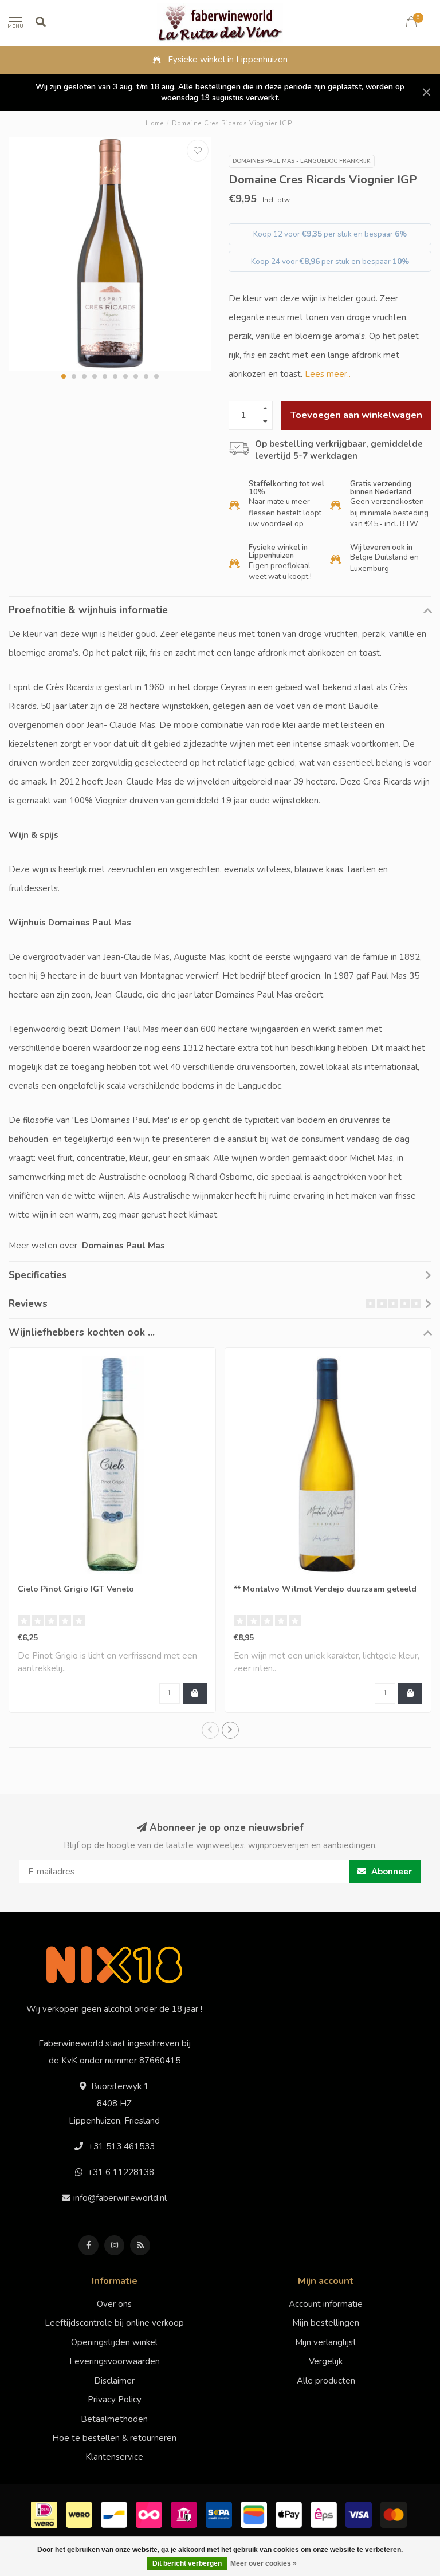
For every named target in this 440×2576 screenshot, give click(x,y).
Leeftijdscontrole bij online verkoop (114, 2323)
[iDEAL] (46, 2514)
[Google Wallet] (255, 2514)
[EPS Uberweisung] (325, 2514)
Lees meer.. (328, 374)
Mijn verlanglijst (326, 2342)
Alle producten (326, 2381)
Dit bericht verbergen (187, 2563)
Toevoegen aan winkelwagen (356, 415)
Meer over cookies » (264, 2563)
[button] (64, 376)
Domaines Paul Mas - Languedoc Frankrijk (302, 161)
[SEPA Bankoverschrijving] (220, 2514)
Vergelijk (326, 2361)
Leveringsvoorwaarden (115, 2361)
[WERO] (80, 2514)
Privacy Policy (115, 2400)
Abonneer (390, 1872)
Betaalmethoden (114, 2419)
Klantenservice (114, 2457)
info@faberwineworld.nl (120, 2198)
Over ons (114, 2304)
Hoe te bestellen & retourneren (114, 2438)
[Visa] (360, 2514)
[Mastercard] (395, 2514)
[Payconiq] (150, 2514)
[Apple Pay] (290, 2514)
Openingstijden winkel (114, 2342)
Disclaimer (114, 2381)
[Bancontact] (115, 2514)
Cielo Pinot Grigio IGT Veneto (76, 1589)
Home (155, 123)
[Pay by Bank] (185, 2514)
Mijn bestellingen (326, 2323)
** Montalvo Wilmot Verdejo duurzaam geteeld (325, 1589)
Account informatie (326, 2304)
